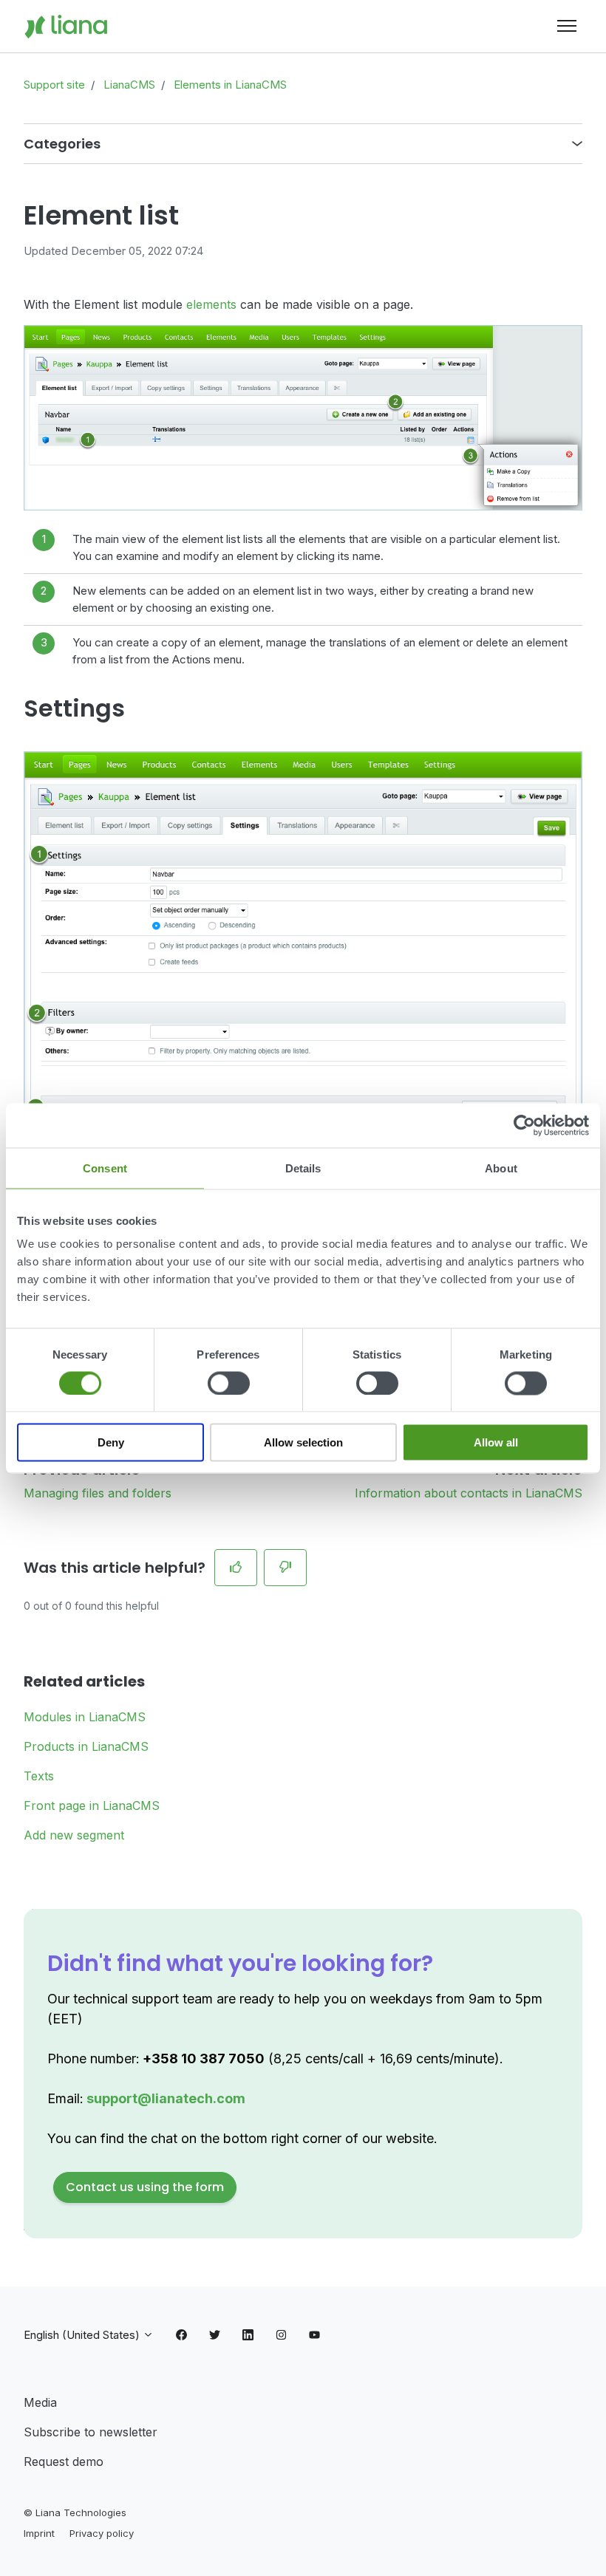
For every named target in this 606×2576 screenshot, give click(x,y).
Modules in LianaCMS (85, 1717)
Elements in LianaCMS (230, 85)
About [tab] (501, 1168)
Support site (54, 85)
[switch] (229, 1383)
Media (40, 2402)
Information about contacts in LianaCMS (469, 1493)
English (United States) (83, 2335)
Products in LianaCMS (86, 1746)
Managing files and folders (98, 1493)
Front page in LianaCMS (92, 1805)
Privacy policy (102, 2533)
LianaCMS (129, 85)
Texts (39, 1776)
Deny (111, 1442)
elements (211, 304)
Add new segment (74, 1835)
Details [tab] (303, 1168)
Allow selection (303, 1442)
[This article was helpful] (236, 1568)
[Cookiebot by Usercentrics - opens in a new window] (524, 1125)
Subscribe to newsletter (91, 2432)
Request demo (64, 2461)
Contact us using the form (145, 2187)
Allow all (496, 1442)
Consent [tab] (105, 1168)
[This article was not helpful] (285, 1568)
